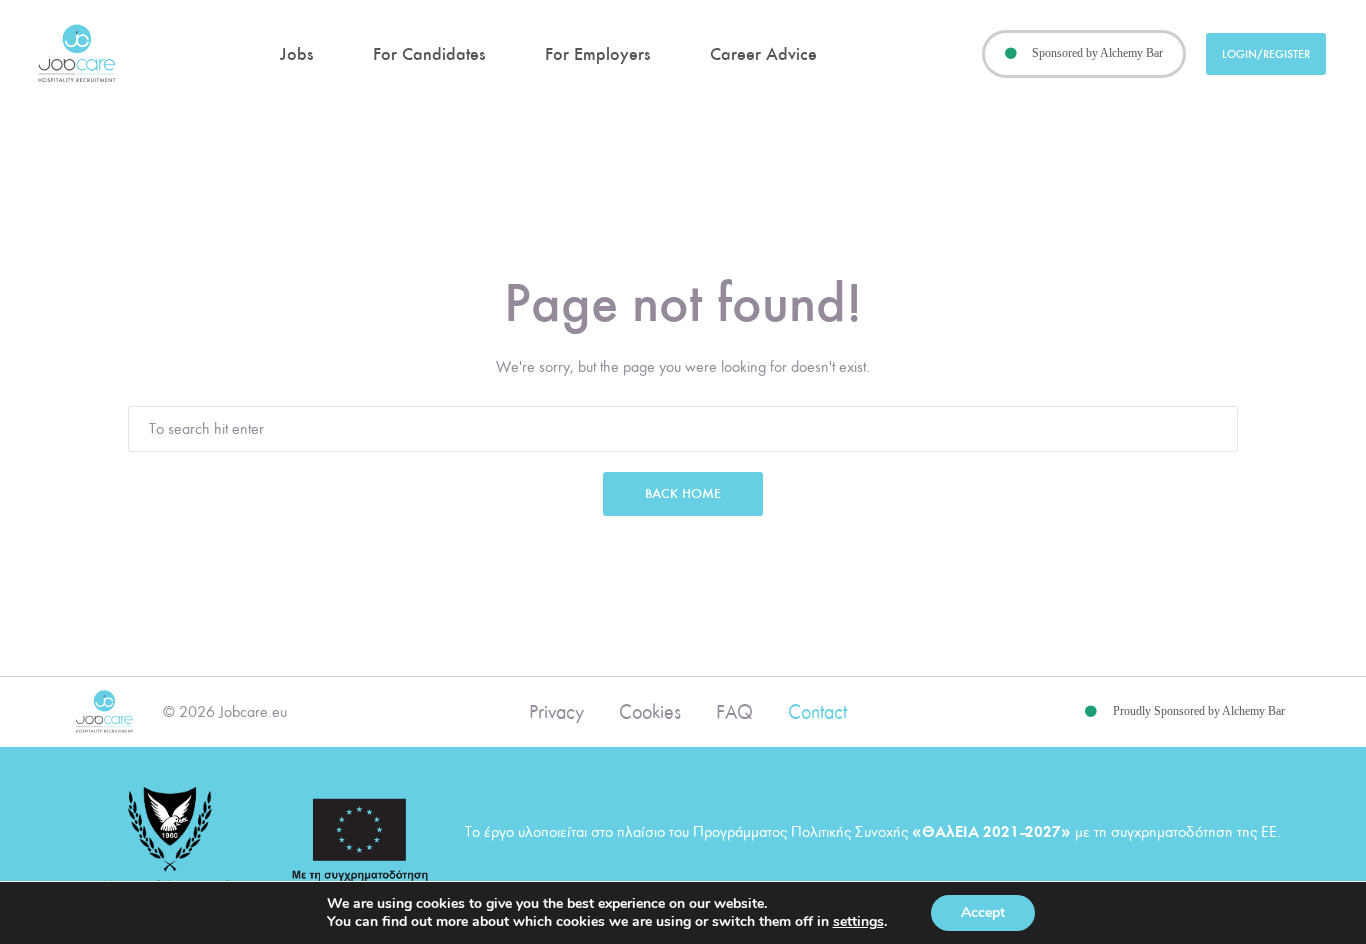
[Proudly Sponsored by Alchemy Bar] (1091, 712)
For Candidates (429, 54)
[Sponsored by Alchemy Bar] (1011, 54)
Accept (983, 912)
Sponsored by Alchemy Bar (1097, 53)
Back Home (683, 493)
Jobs (296, 54)
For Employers (597, 54)
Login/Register (1266, 54)
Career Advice (763, 54)
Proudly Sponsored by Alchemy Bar (1199, 711)
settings (858, 922)
